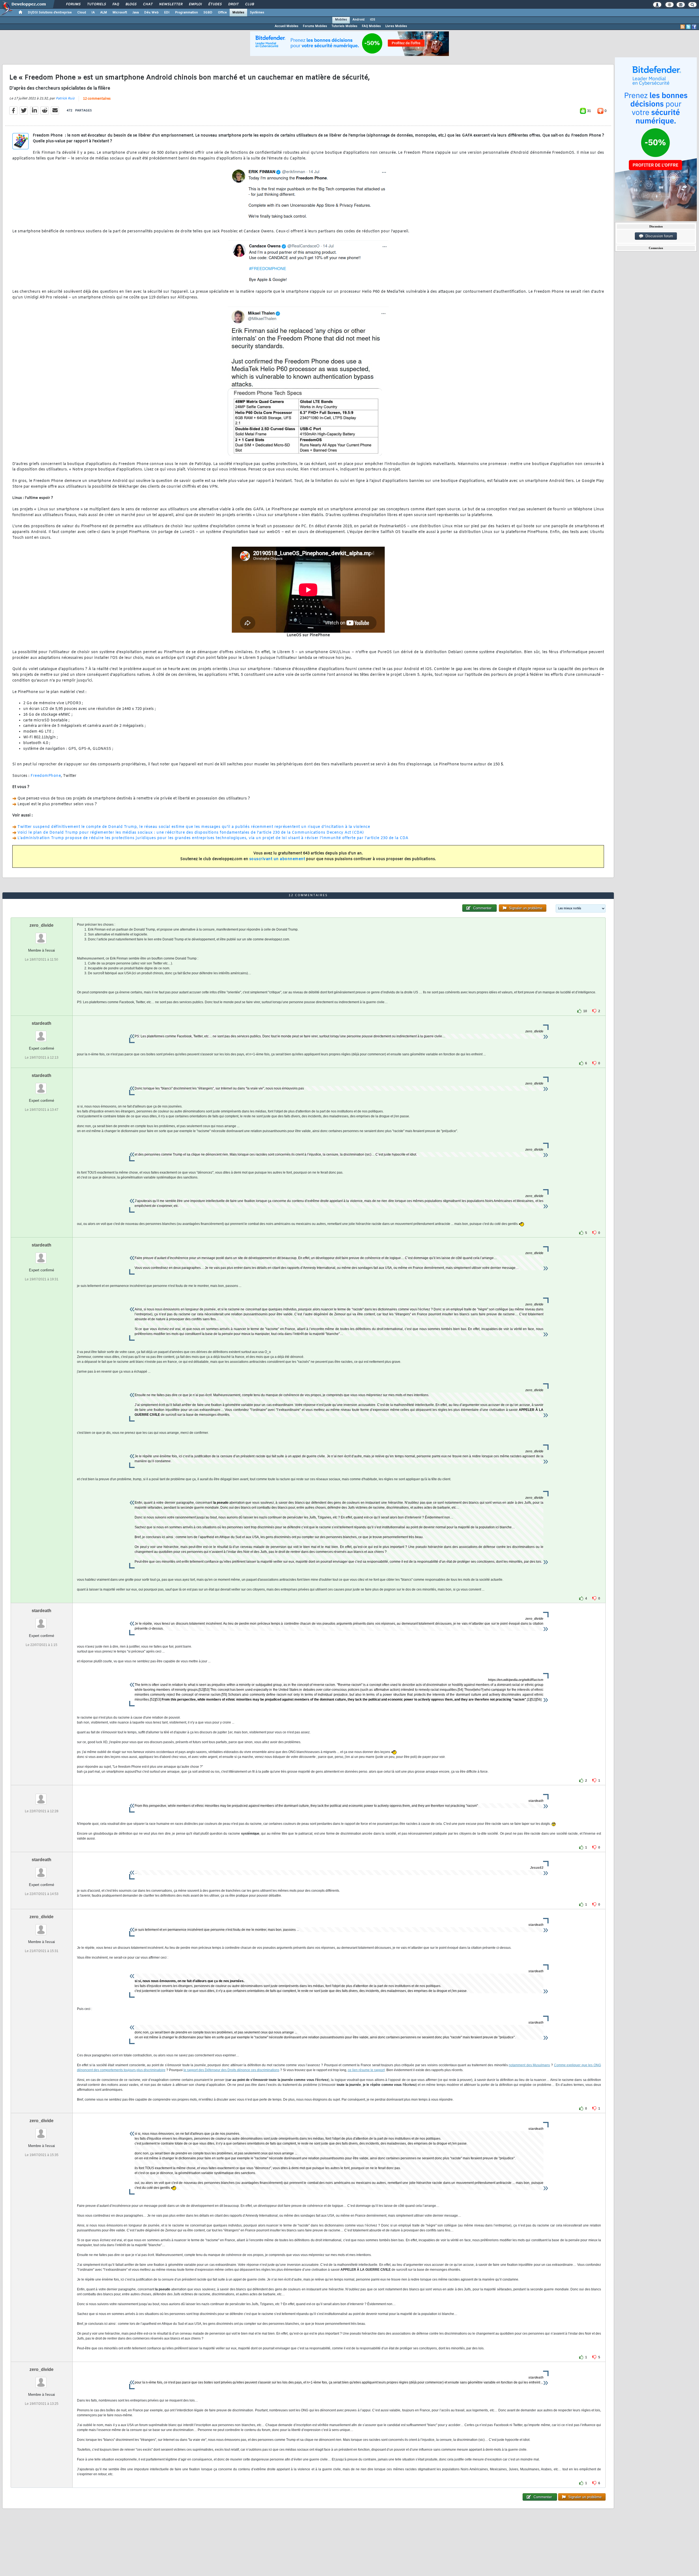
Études (215, 4)
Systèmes (257, 13)
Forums (73, 4)
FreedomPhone (46, 776)
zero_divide (42, 925)
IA (93, 13)
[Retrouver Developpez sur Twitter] (688, 27)
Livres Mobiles (396, 26)
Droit (233, 4)
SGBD (208, 13)
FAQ (115, 4)
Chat (148, 4)
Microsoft (120, 13)
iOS (373, 20)
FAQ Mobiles (371, 26)
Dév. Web (151, 13)
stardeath (42, 1023)
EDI (167, 13)
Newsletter (171, 4)
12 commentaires (97, 99)
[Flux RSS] (683, 27)
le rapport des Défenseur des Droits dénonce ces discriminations (231, 2070)
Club (249, 4)
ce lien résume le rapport (366, 2070)
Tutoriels (96, 4)
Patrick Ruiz (65, 99)
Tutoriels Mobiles (344, 26)
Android (359, 20)
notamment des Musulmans (529, 2065)
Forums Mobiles (315, 26)
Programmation (186, 13)
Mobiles (238, 13)
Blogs (131, 4)
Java (136, 13)
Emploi (195, 4)
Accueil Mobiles (287, 26)
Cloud (82, 13)
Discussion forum (658, 236)
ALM (104, 13)
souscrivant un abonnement (277, 859)
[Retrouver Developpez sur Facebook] (694, 27)
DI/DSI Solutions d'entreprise (50, 13)
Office (222, 13)
